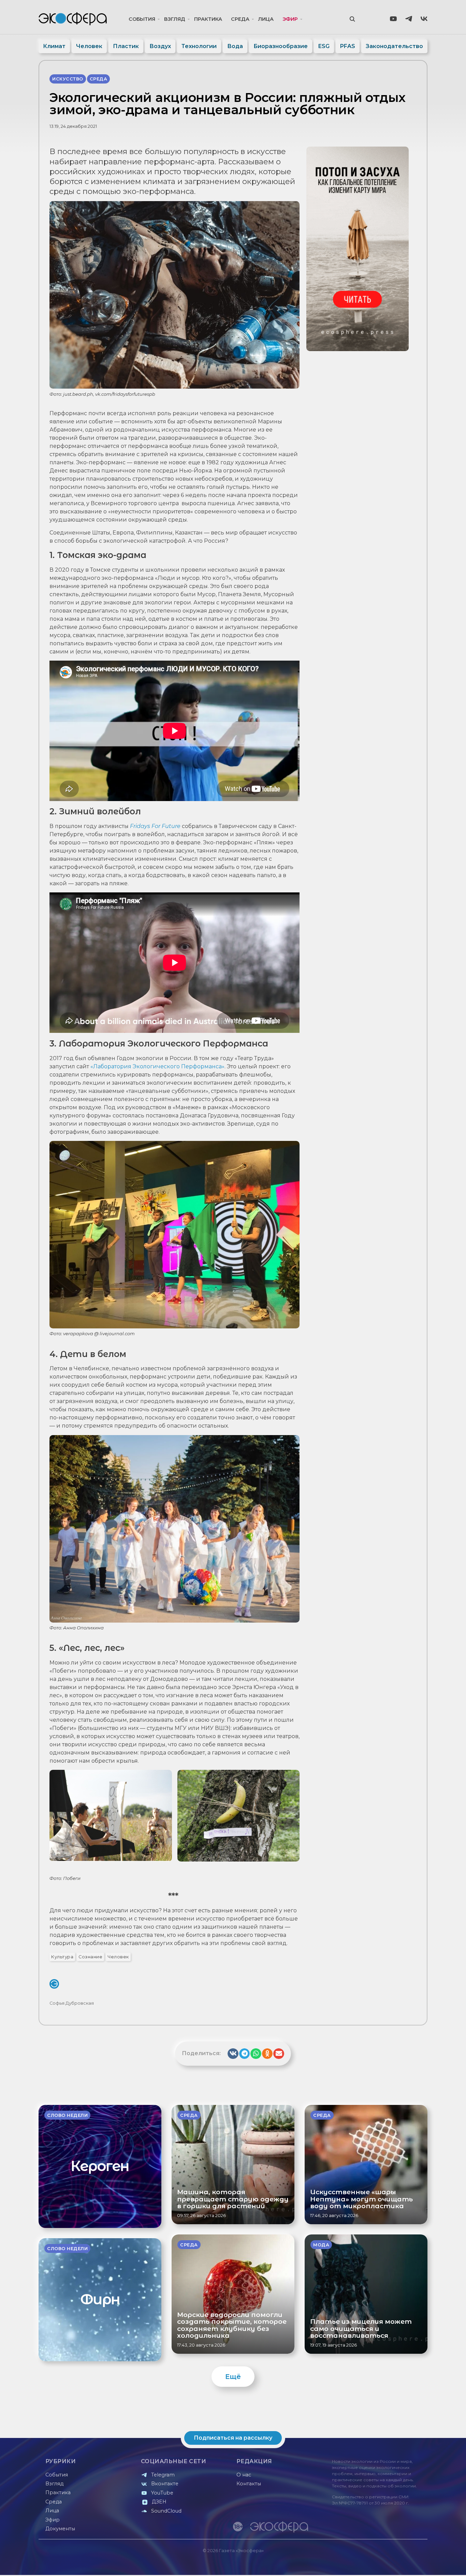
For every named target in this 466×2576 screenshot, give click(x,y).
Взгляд (175, 19)
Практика (208, 19)
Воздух (160, 46)
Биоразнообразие (281, 46)
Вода (235, 46)
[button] (233, 2054)
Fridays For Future (155, 826)
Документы (60, 2529)
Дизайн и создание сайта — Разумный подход (385, 2563)
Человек (89, 46)
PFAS (348, 46)
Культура (62, 1957)
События (142, 19)
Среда (240, 19)
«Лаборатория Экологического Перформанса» (157, 1066)
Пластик (126, 46)
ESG (324, 46)
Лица (266, 19)
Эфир (290, 19)
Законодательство (394, 46)
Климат (54, 46)
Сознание (90, 1957)
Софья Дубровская (72, 2003)
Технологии (199, 46)
